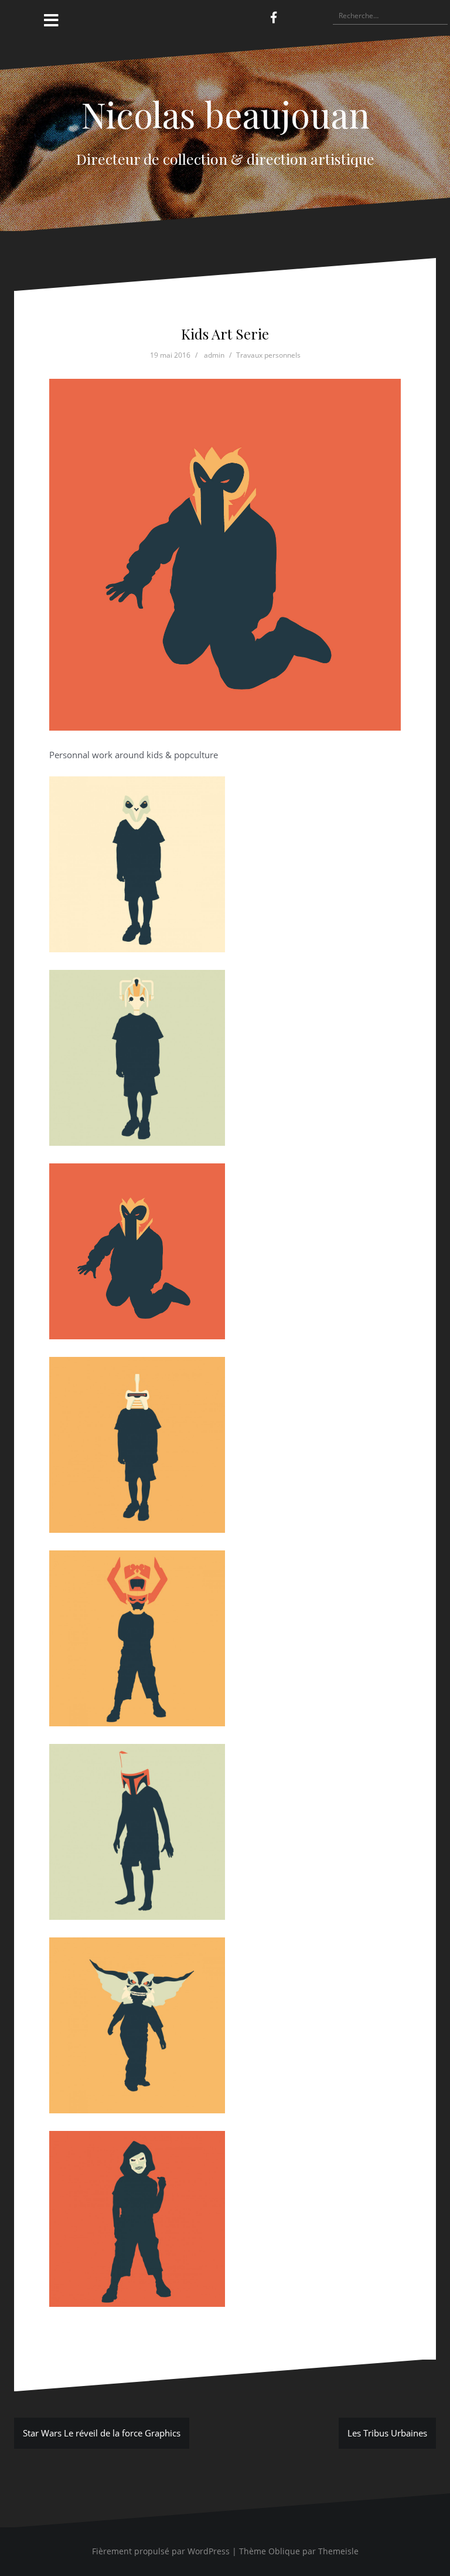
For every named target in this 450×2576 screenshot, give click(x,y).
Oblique (284, 2551)
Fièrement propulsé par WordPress (161, 2551)
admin (214, 355)
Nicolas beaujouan (225, 114)
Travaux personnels (268, 355)
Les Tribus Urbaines (387, 2433)
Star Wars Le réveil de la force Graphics (102, 2433)
